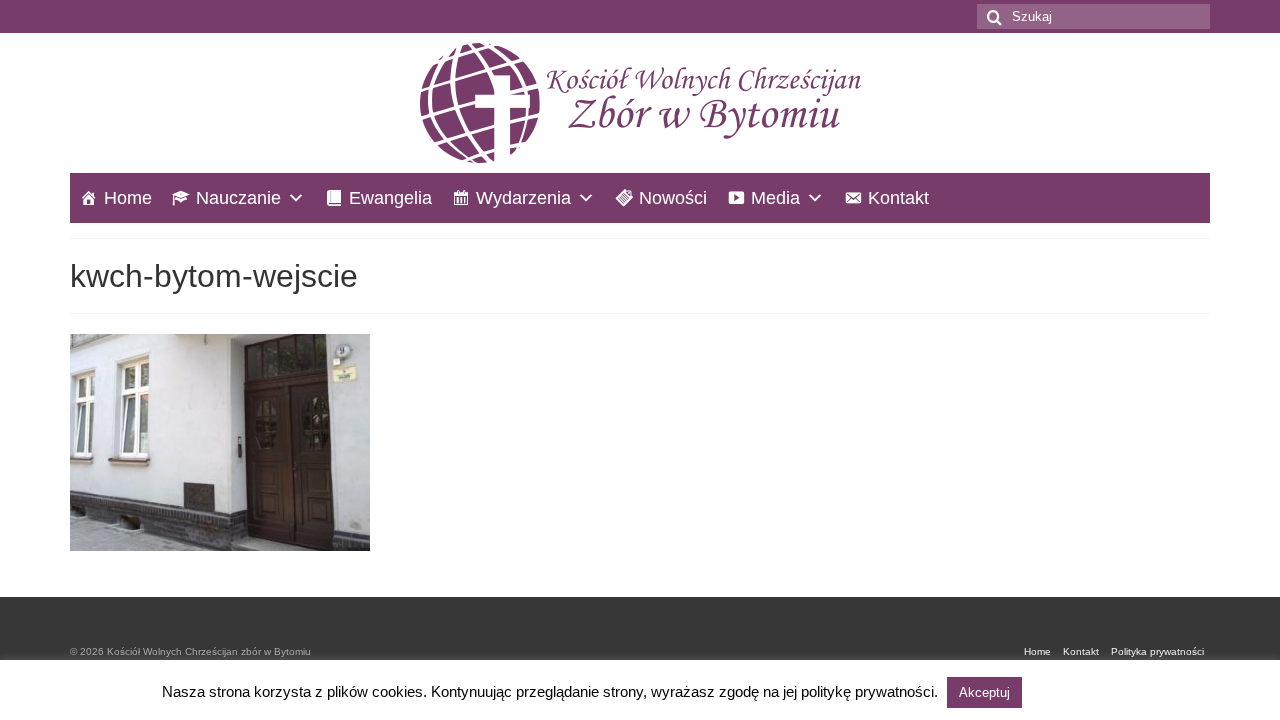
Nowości (673, 198)
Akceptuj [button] (984, 692)
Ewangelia (390, 198)
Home (128, 198)
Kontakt (898, 198)
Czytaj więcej (1072, 691)
